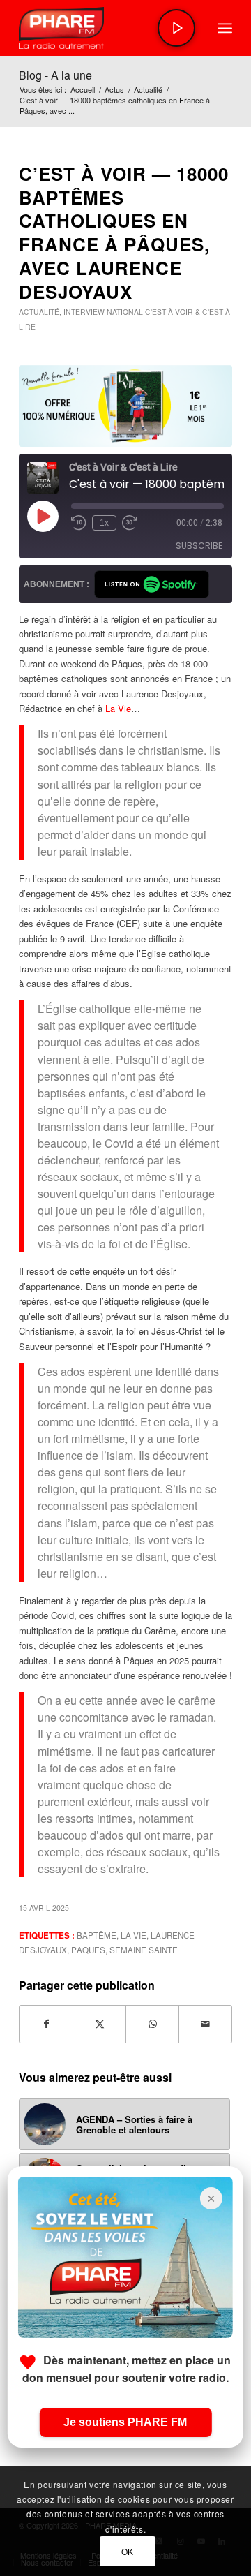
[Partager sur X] (99, 2024)
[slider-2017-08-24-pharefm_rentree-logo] (104, 28)
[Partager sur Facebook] (46, 2024)
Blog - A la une (55, 75)
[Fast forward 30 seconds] (130, 523)
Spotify (152, 584)
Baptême (97, 1935)
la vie (134, 1935)
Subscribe (199, 546)
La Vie (118, 708)
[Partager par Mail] (205, 2024)
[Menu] (225, 28)
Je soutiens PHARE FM (125, 2422)
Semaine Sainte (144, 1950)
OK (128, 2551)
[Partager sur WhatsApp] (152, 2024)
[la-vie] (125, 406)
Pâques (88, 1950)
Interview (84, 312)
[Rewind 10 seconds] (79, 523)
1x (104, 523)
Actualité (39, 312)
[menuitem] (225, 28)
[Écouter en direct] (176, 28)
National (125, 312)
